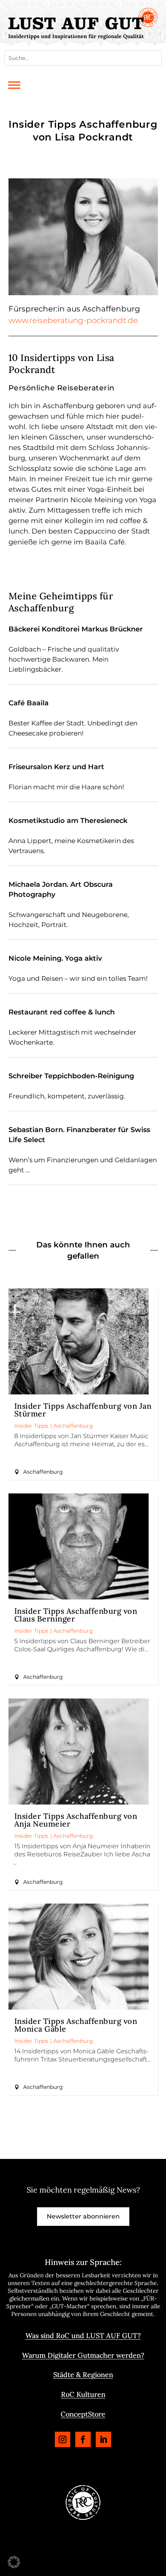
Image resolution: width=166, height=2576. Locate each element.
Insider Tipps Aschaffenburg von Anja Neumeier (76, 1820)
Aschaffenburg (73, 1426)
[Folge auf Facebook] (83, 2439)
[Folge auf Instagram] (63, 2439)
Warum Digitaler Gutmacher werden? (83, 2355)
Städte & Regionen (83, 2375)
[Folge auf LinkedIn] (103, 2439)
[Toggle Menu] (14, 85)
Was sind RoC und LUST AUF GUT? (83, 2336)
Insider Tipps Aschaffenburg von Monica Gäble (76, 2025)
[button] (14, 2562)
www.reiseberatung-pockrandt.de (73, 320)
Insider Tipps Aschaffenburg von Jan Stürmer (83, 1410)
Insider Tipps (31, 1426)
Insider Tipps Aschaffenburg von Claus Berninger (76, 1615)
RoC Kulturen (83, 2394)
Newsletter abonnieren (83, 2216)
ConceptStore (83, 2414)
